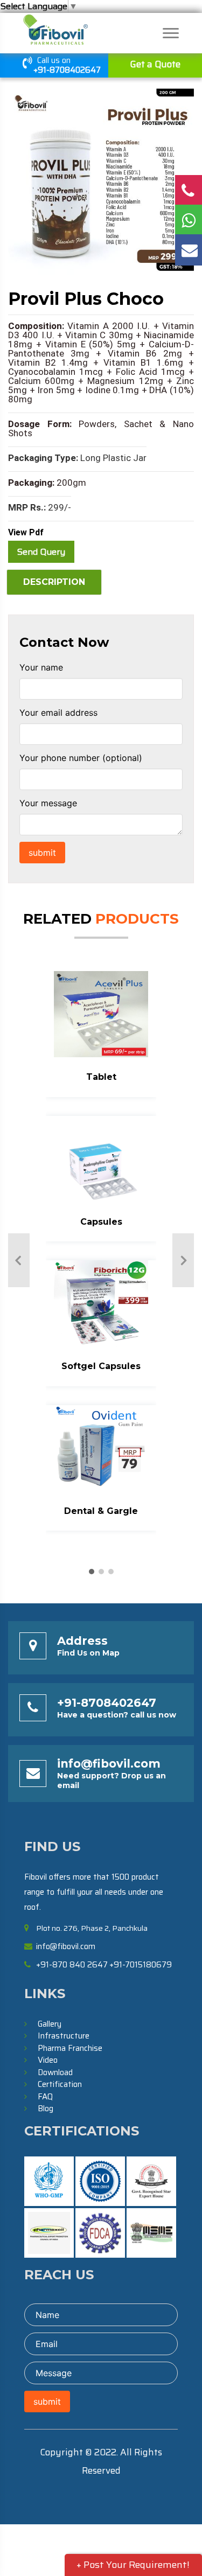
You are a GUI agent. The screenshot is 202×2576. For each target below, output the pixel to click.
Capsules (101, 1222)
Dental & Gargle (101, 1511)
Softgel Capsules (101, 1366)
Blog (46, 2109)
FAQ (45, 2097)
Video (48, 2060)
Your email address (58, 713)
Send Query (41, 552)
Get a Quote (155, 64)
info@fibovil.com (109, 1764)
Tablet (101, 1077)
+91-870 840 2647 (72, 1965)
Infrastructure (64, 2036)
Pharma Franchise (70, 2048)
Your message (48, 803)
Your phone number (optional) (81, 758)
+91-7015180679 (141, 1965)
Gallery (50, 2024)
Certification (60, 2084)
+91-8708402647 (67, 70)
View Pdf (26, 532)
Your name (41, 667)
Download (55, 2072)
